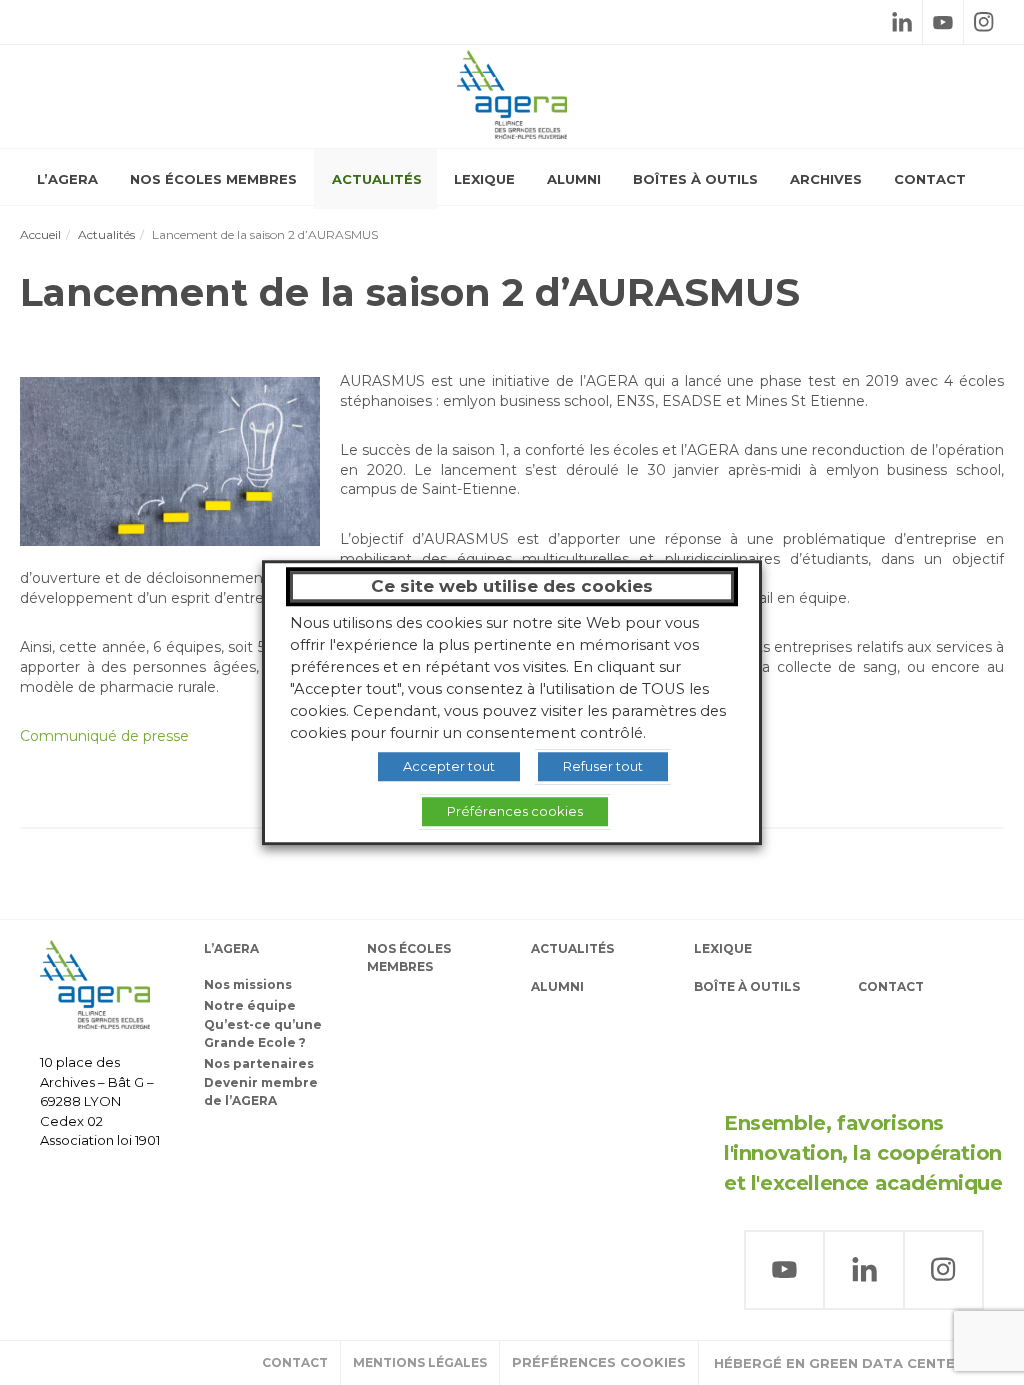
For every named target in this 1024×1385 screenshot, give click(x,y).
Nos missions (248, 984)
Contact (930, 179)
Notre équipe (250, 1005)
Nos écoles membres (213, 179)
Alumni (574, 179)
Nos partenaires (259, 1063)
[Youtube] (943, 22)
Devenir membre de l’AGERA (261, 1091)
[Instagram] (984, 22)
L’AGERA (67, 179)
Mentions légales (420, 1362)
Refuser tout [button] (603, 766)
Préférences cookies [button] (599, 1362)
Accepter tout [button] (449, 766)
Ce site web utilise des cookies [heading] (512, 586)
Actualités (377, 179)
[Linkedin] (902, 22)
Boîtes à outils (695, 179)
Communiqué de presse (104, 736)
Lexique (484, 179)
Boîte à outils (747, 986)
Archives (826, 179)
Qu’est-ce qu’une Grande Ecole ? (263, 1033)
